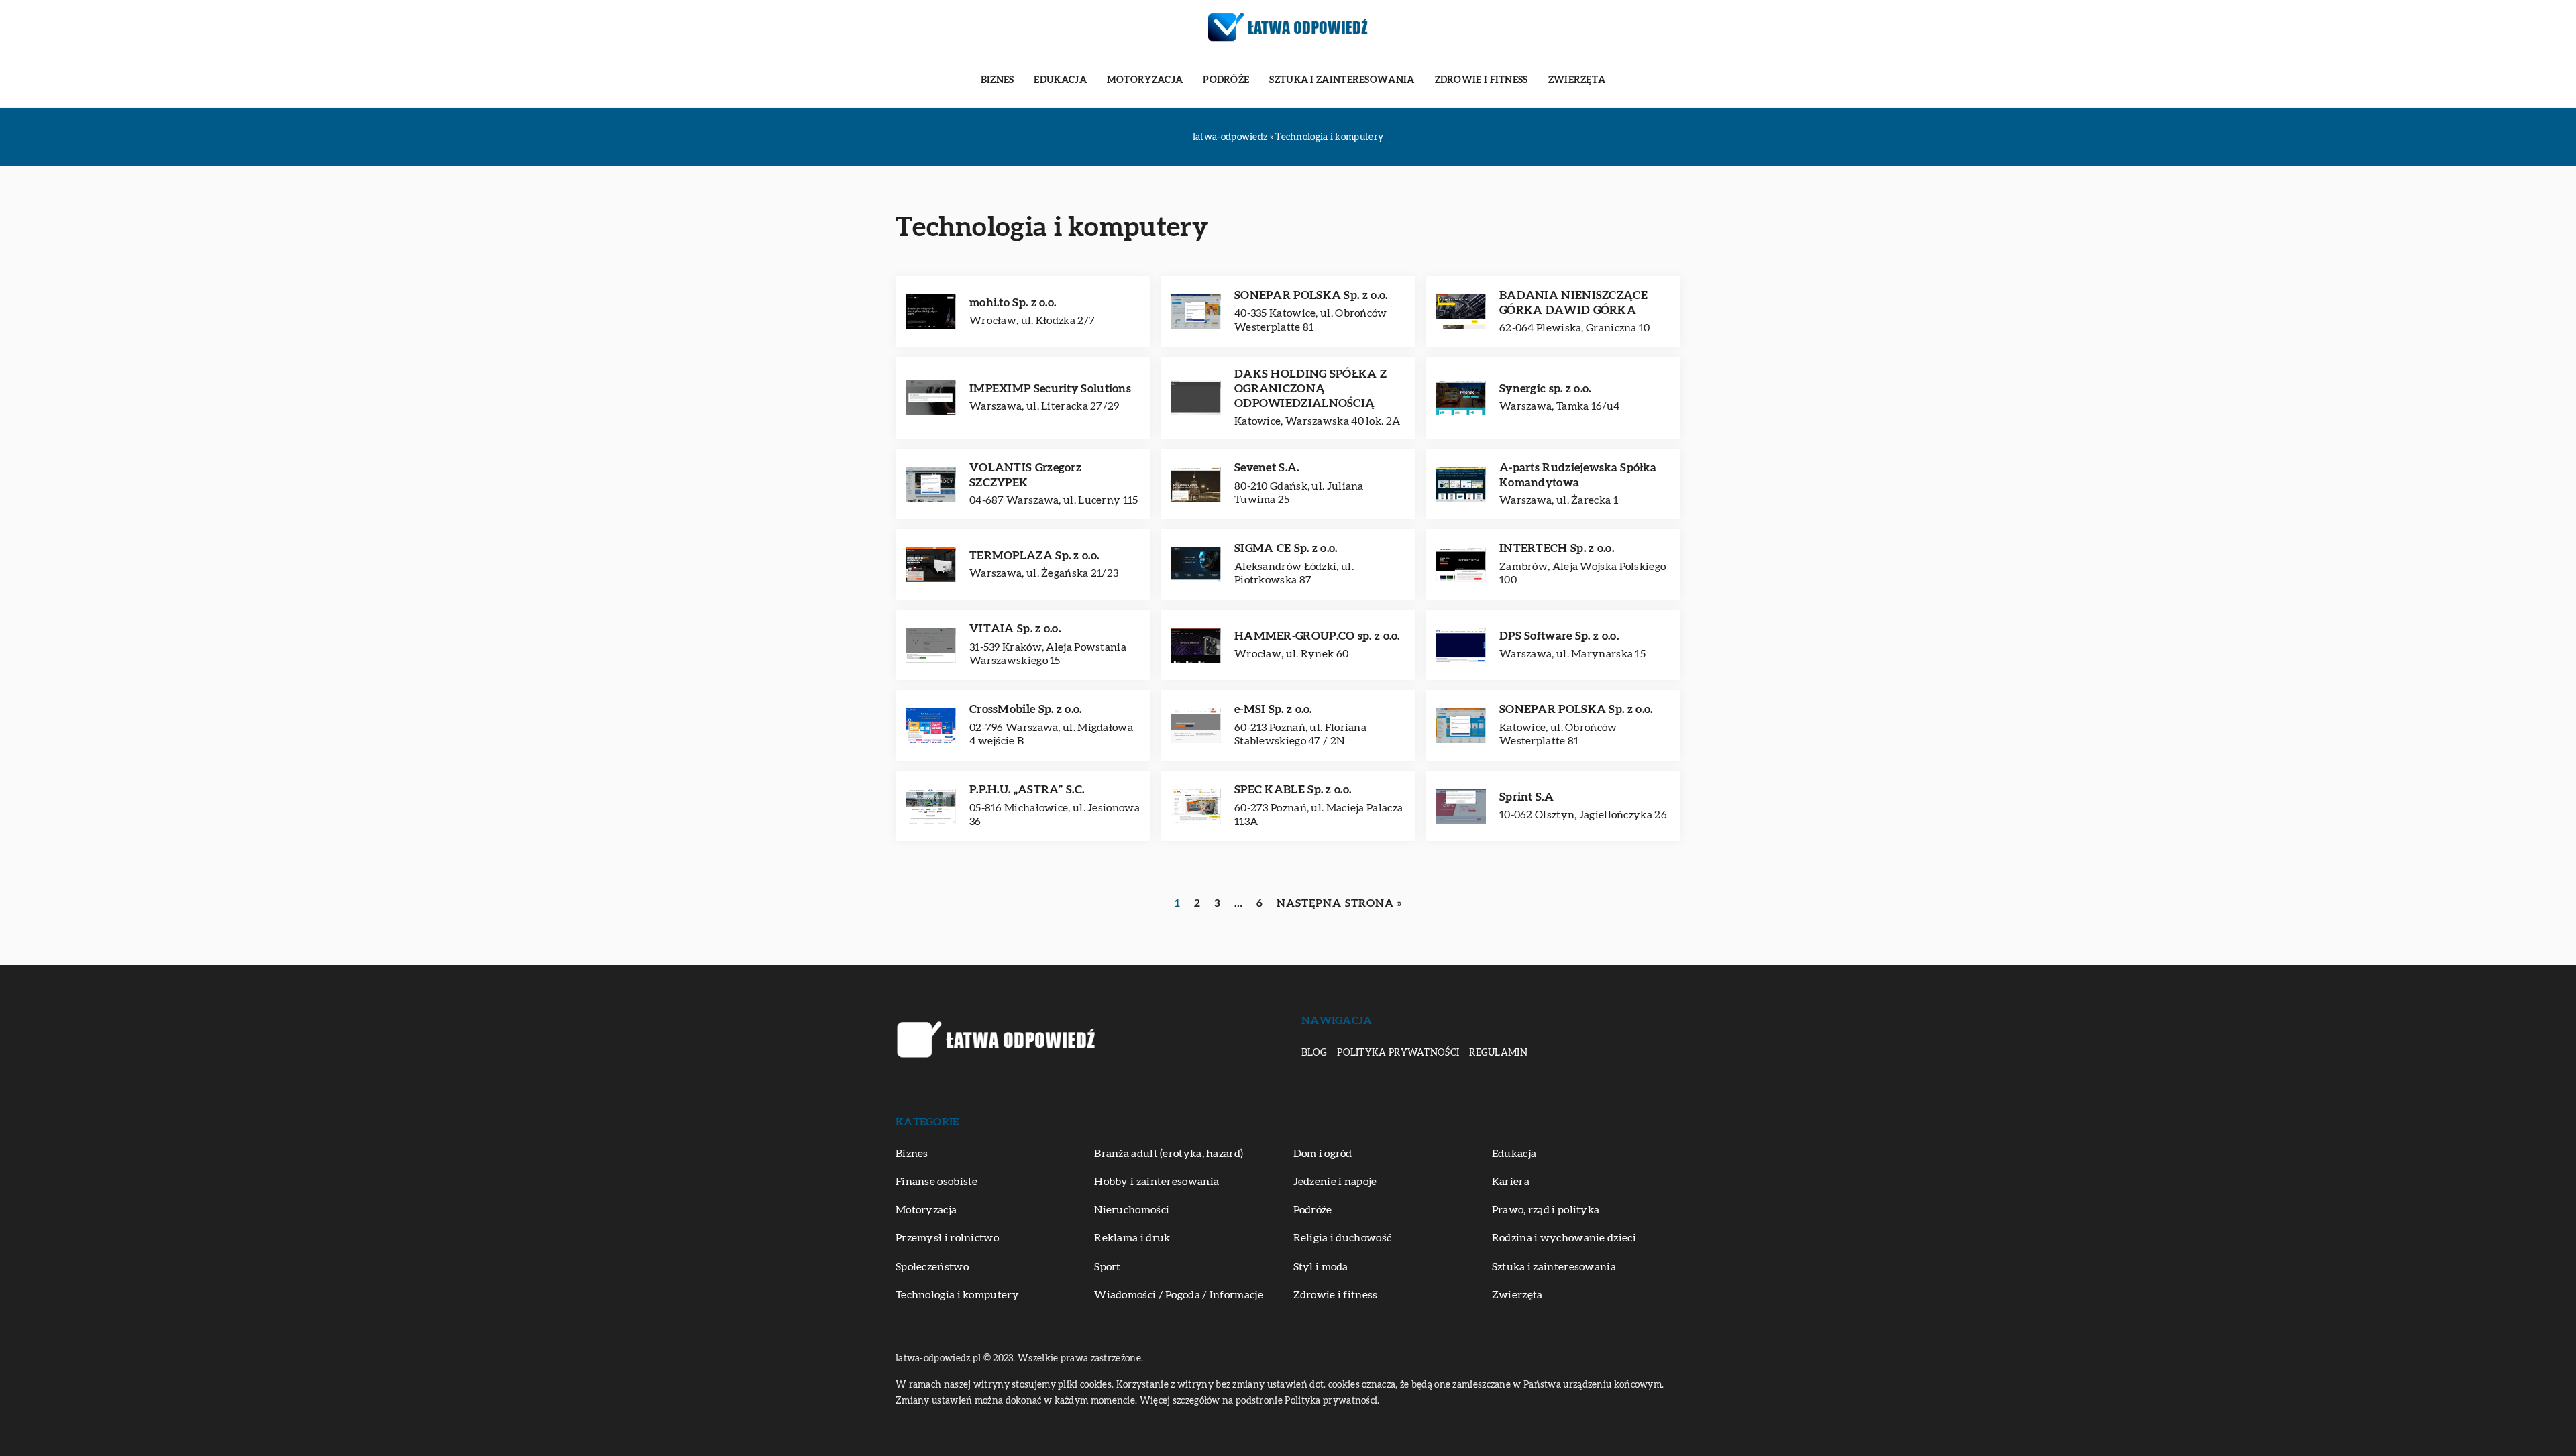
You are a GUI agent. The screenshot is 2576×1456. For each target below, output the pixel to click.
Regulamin (1498, 1053)
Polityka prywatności (1398, 1053)
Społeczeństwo (932, 1267)
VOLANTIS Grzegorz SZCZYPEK (1025, 475)
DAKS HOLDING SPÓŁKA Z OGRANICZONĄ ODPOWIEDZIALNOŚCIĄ (1310, 389)
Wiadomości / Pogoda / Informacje (1179, 1295)
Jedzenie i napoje (1335, 1182)
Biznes (998, 80)
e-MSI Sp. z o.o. (1273, 709)
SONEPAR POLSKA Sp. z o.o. (1311, 295)
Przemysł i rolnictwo (947, 1238)
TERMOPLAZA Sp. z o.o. (1034, 556)
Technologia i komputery (957, 1295)
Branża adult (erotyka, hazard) (1169, 1154)
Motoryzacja (1145, 80)
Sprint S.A (1526, 797)
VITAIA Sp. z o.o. (1015, 629)
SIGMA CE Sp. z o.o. (1286, 548)
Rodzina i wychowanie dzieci (1564, 1238)
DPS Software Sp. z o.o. (1559, 636)
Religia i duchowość (1343, 1238)
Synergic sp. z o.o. (1545, 389)
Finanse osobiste (937, 1182)
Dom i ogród (1323, 1154)
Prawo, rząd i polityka (1546, 1210)
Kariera (1511, 1182)
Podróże (1226, 80)
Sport (1108, 1267)
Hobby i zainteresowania (1157, 1182)
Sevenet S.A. (1267, 468)
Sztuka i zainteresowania (1342, 80)
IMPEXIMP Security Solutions (1050, 389)
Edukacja (1060, 80)
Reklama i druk (1132, 1238)
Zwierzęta (1577, 80)
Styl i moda (1321, 1267)
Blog (1314, 1053)
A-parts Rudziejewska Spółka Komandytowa (1578, 475)
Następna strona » (1339, 903)
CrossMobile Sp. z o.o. (1026, 709)
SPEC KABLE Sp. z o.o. (1293, 790)
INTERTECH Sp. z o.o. (1557, 548)
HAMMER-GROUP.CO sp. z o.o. (1317, 636)
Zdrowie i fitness (1482, 80)
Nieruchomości (1132, 1210)
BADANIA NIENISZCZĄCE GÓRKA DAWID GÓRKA (1573, 303)
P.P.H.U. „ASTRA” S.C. (1027, 790)
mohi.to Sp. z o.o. (1013, 303)
